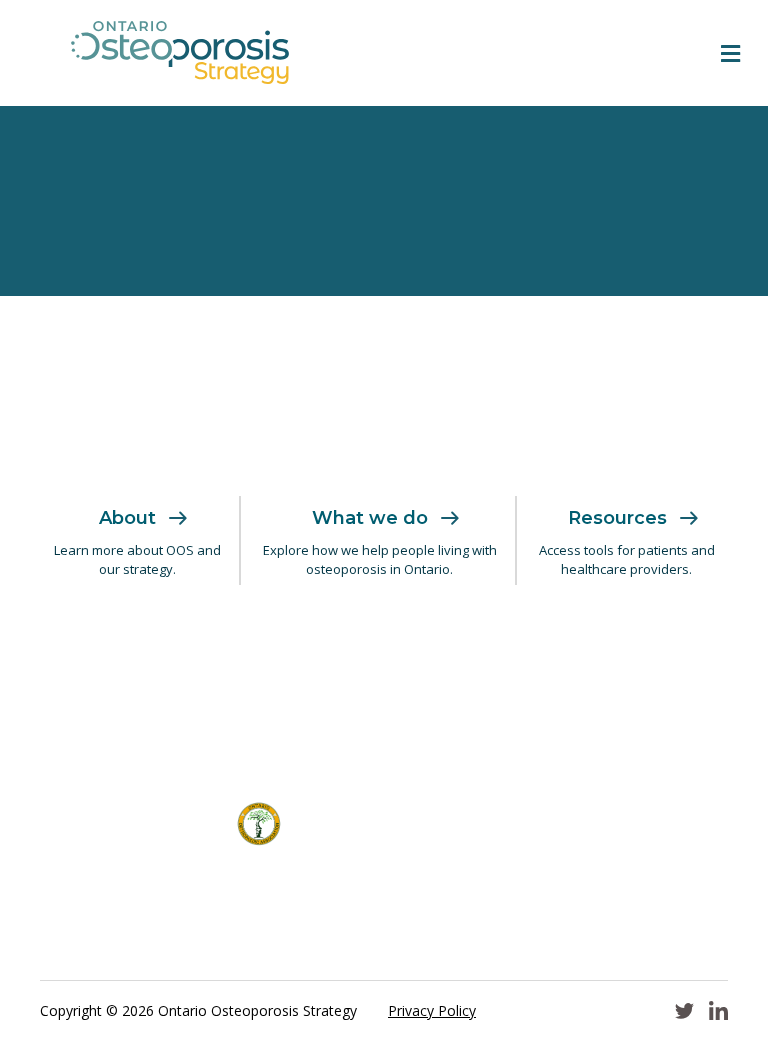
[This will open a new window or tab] (259, 660)
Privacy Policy (432, 1010)
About (127, 518)
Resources (617, 518)
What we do (370, 518)
